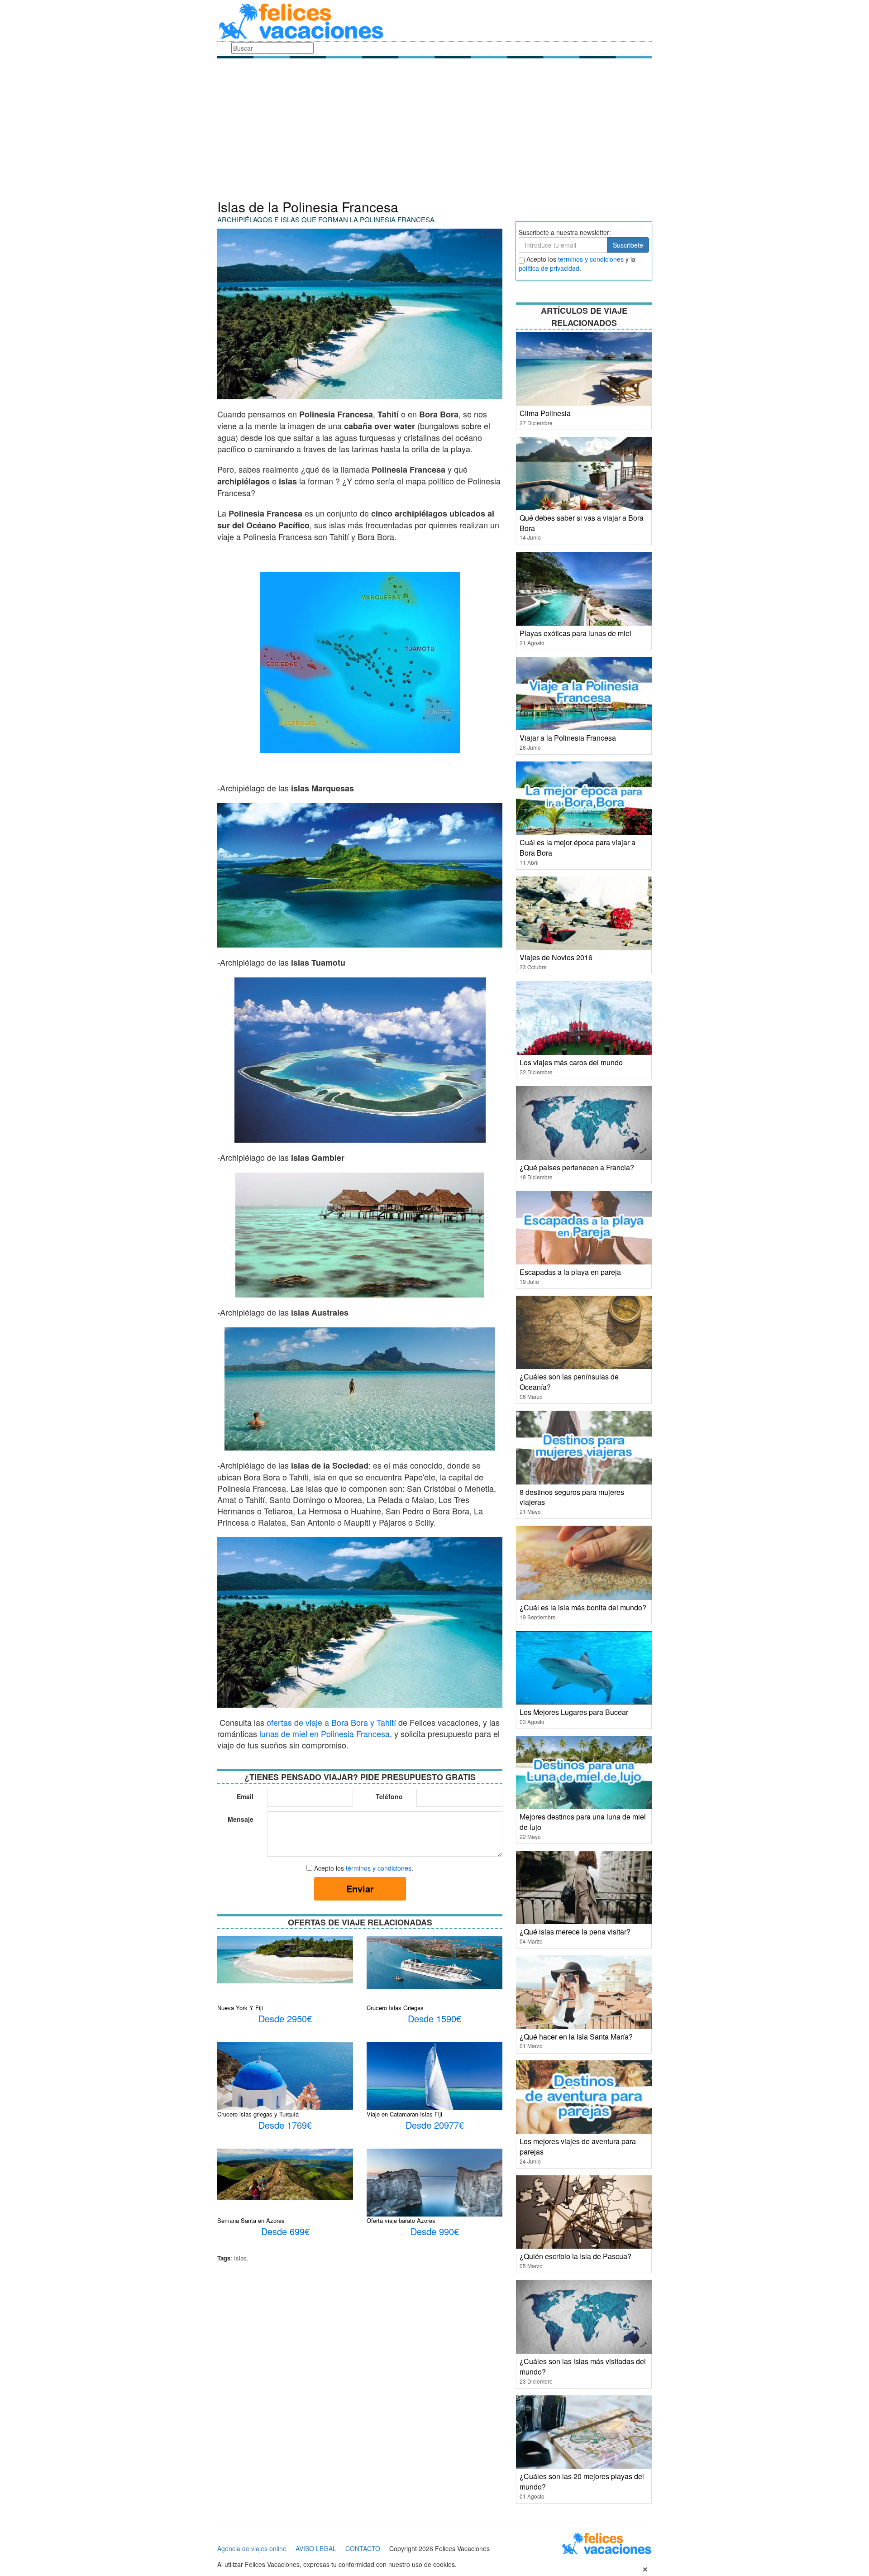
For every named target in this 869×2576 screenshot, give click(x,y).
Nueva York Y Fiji (240, 2008)
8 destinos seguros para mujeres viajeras (572, 1497)
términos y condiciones (379, 1868)
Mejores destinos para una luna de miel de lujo (583, 1822)
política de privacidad (549, 268)
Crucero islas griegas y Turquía (258, 2114)
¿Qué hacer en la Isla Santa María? (576, 2037)
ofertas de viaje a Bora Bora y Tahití (331, 1722)
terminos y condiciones (591, 259)
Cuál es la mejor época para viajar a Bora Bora (578, 847)
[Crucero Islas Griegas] (434, 1962)
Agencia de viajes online (252, 2548)
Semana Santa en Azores (251, 2220)
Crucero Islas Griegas (395, 2008)
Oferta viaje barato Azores (401, 2220)
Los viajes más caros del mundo (571, 1062)
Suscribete (628, 245)
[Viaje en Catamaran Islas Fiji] (434, 2091)
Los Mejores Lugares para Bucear (574, 1712)
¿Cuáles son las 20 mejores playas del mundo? (582, 2481)
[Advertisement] (434, 131)
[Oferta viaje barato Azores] (434, 2184)
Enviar (360, 1889)
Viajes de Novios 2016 (556, 957)
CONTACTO (363, 2548)
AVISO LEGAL (316, 2548)
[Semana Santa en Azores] (285, 2173)
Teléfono (389, 1796)
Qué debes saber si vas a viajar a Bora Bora (582, 523)
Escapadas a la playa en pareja (570, 1272)
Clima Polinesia (545, 413)
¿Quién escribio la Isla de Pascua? (575, 2256)
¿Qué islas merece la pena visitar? (575, 1932)
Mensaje (241, 1819)
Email (245, 1796)
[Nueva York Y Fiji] (285, 1958)
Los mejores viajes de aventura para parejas (578, 2146)
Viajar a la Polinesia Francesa (568, 738)
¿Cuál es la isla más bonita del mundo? (583, 1607)
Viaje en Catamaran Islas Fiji (404, 2114)
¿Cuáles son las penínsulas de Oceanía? (569, 1382)
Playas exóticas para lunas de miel (575, 633)
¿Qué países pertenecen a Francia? (577, 1167)
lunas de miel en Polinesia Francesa (325, 1733)
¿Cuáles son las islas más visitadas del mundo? (583, 2366)
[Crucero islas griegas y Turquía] (285, 2087)
